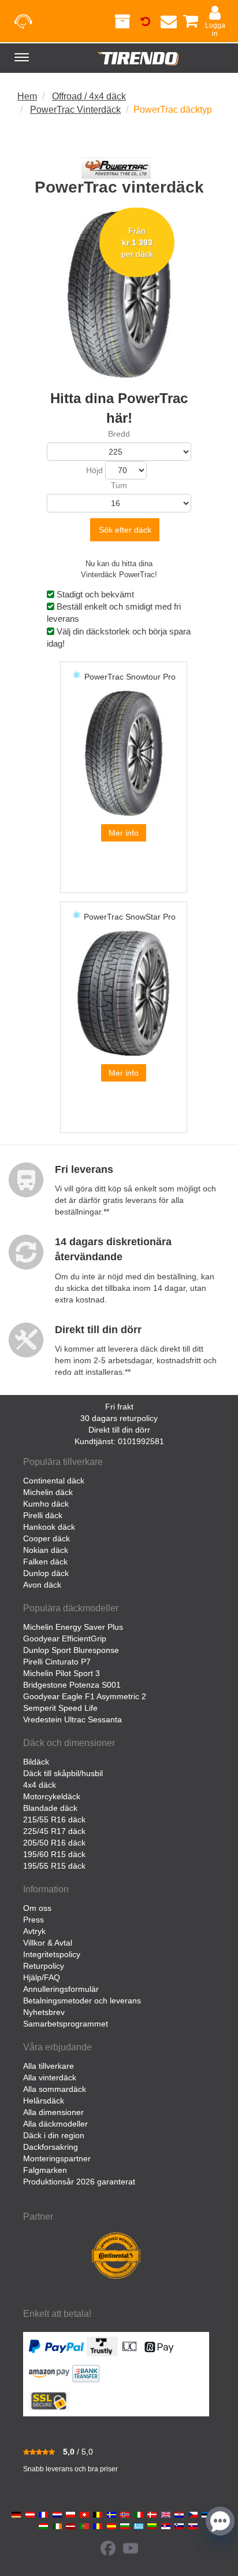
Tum (119, 485)
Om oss (37, 1908)
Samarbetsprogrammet (66, 2024)
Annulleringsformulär (61, 1989)
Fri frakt (119, 1407)
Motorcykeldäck (52, 1796)
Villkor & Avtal (48, 1943)
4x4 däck (40, 1785)
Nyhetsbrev (44, 2012)
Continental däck (54, 1481)
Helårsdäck (44, 2101)
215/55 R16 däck (54, 1820)
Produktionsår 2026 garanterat (79, 2182)
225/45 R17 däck (54, 1831)
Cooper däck (47, 1538)
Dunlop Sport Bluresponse (71, 1650)
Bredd (119, 434)
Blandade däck (50, 1808)
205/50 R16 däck (54, 1843)
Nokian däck (46, 1550)
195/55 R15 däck (54, 1866)
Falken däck (45, 1562)
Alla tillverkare (49, 2066)
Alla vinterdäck (50, 2077)
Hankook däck (49, 1527)
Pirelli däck (43, 1515)
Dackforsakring (51, 2147)
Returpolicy (44, 1966)
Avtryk (34, 1931)
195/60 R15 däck (54, 1854)
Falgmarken (45, 2170)
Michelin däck (48, 1492)
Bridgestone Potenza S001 (72, 1685)
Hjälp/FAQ (42, 1977)
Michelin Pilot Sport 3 (62, 1673)
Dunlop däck (46, 1573)
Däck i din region (54, 2135)
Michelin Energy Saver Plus (73, 1627)
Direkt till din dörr (119, 1430)
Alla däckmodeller (55, 2124)
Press (34, 1920)
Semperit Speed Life (60, 1708)
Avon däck (42, 1585)
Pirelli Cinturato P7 (57, 1662)
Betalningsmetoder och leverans (82, 2001)
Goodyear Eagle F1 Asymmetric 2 (85, 1696)
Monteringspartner (57, 2158)
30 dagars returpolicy (119, 1418)
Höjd (94, 470)
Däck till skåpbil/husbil (63, 1773)
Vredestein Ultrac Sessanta (72, 1719)
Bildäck (36, 1762)
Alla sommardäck (55, 2089)
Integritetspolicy (52, 1954)
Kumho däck (46, 1504)
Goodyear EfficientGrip (65, 1638)
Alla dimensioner (53, 2112)
